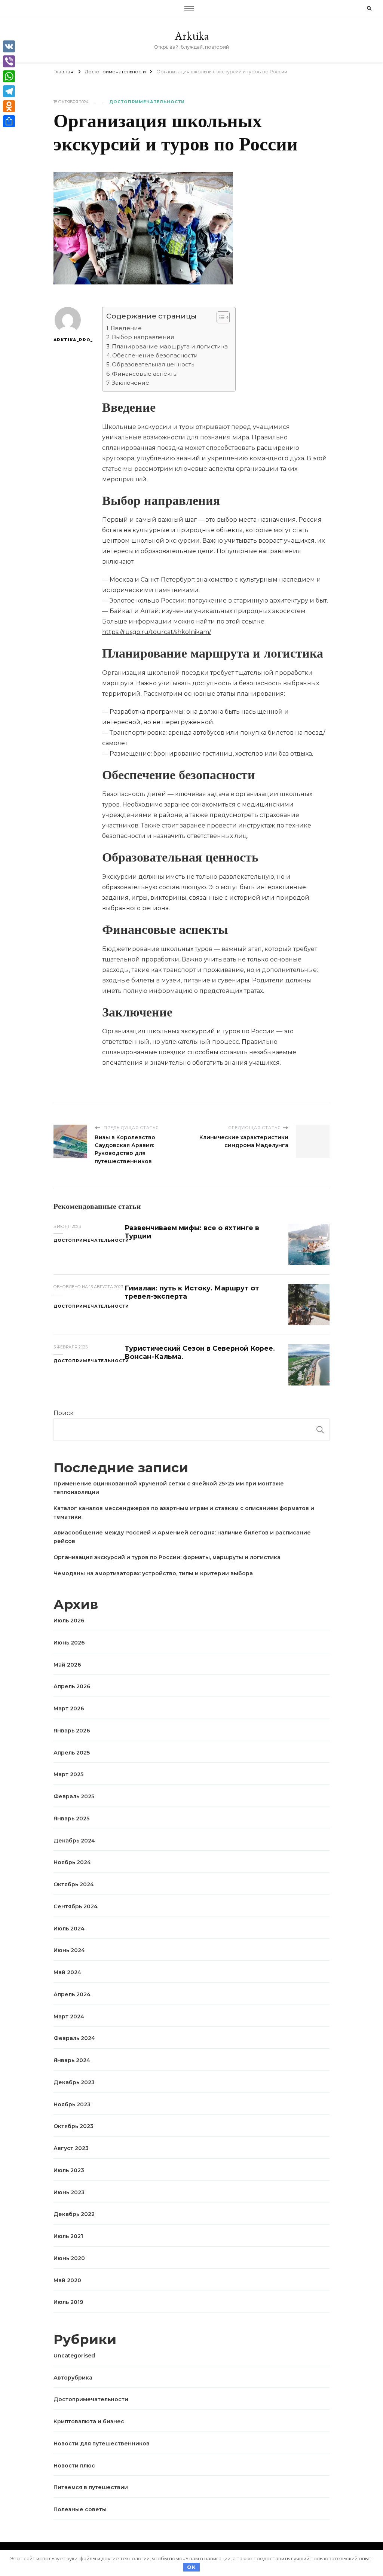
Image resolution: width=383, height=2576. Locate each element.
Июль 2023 (69, 2170)
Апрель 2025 (72, 1753)
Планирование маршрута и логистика (170, 346)
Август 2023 (71, 2148)
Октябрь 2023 (73, 2126)
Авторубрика (73, 2378)
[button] (219, 317)
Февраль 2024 (74, 2038)
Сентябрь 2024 (76, 1906)
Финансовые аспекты (145, 374)
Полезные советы (80, 2509)
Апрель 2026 (72, 1686)
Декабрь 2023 (74, 2082)
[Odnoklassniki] (9, 106)
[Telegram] (9, 91)
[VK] (9, 46)
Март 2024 (69, 2016)
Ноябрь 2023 (72, 2104)
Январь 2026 (72, 1731)
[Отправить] (9, 121)
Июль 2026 (69, 1621)
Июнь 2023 (69, 2192)
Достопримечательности (147, 102)
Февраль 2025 (74, 1796)
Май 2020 (67, 2280)
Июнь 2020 (69, 2258)
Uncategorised (74, 2356)
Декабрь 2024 (74, 1841)
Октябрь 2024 (74, 1884)
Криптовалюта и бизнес (89, 2421)
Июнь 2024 (69, 1950)
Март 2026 (69, 1708)
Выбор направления (143, 337)
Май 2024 (67, 1972)
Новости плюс (74, 2466)
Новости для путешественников (102, 2444)
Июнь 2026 (69, 1643)
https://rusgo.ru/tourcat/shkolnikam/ (157, 632)
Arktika (192, 36)
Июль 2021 (68, 2236)
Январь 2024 (72, 2060)
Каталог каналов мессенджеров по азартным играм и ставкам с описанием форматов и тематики (184, 1513)
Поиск (64, 1413)
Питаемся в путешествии (91, 2487)
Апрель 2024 (72, 1994)
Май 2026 (67, 1665)
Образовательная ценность (153, 364)
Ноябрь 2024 (72, 1862)
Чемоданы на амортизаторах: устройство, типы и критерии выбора (153, 1573)
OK (191, 2567)
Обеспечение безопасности (155, 355)
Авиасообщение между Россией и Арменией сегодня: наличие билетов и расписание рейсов (182, 1537)
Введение (126, 328)
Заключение (131, 383)
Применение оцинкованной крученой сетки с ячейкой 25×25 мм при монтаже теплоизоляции (169, 1488)
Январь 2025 (71, 1819)
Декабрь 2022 (74, 2214)
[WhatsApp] (9, 76)
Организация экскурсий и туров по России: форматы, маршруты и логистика (167, 1557)
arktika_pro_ (68, 340)
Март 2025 (68, 1774)
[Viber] (9, 61)
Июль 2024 (69, 1929)
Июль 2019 (68, 2302)
